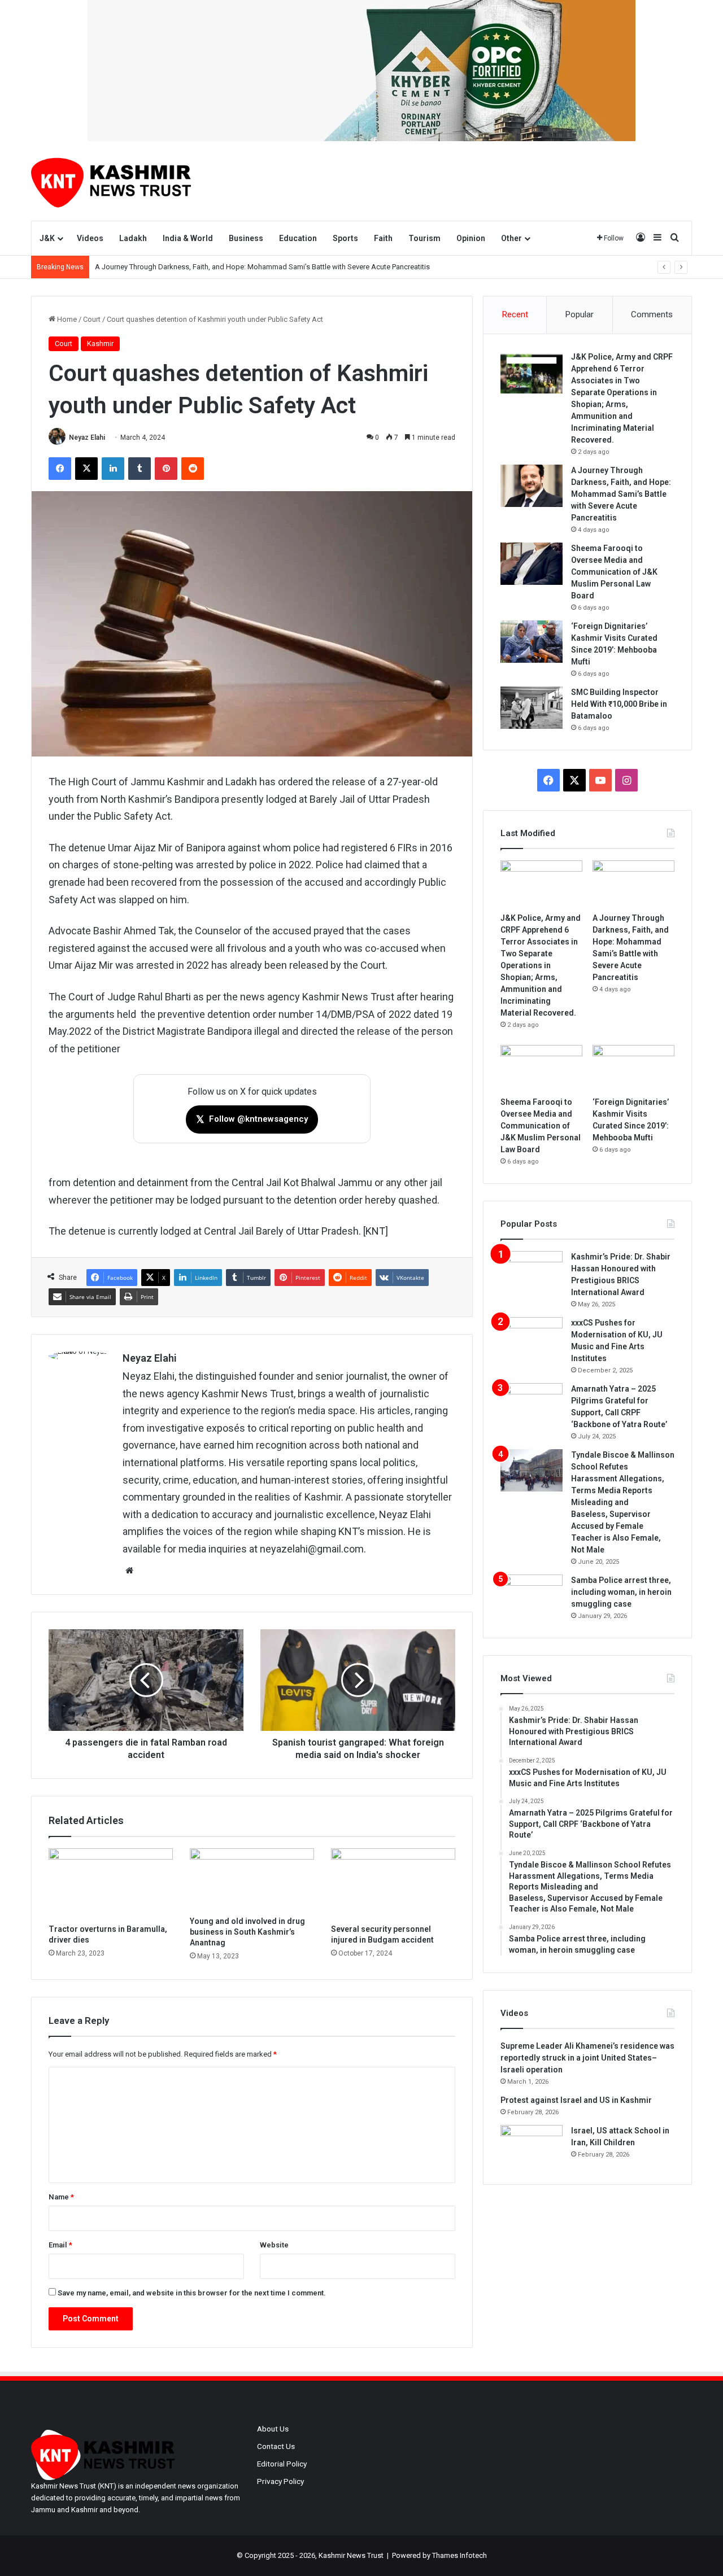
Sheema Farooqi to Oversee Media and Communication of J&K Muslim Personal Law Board (614, 572)
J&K (47, 238)
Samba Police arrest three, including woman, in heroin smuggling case (621, 1592)
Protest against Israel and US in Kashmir (576, 2100)
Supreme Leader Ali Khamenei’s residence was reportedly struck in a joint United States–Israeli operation (587, 2058)
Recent (515, 314)
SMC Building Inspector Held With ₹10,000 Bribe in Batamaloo (619, 704)
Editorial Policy (282, 2464)
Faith (383, 238)
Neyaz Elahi (87, 438)
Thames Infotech (460, 2555)
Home (66, 319)
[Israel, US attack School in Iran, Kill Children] (532, 2146)
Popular (580, 314)
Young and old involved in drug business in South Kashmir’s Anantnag (247, 1932)
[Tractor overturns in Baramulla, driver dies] (111, 1883)
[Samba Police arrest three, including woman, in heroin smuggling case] (532, 1596)
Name (61, 2197)
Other (511, 238)
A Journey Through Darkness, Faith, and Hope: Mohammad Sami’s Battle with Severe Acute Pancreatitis (621, 494)
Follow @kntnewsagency (252, 1119)
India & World (188, 238)
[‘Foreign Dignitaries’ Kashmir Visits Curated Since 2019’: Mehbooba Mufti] (532, 642)
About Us (273, 2429)
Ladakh (133, 238)
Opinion (471, 238)
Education (298, 238)
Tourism (424, 238)
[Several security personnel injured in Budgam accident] (393, 1883)
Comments (652, 314)
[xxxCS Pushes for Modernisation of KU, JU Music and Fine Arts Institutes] (532, 1338)
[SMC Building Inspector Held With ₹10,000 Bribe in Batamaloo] (532, 708)
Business (246, 238)
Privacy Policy (280, 2481)
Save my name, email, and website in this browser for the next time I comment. (192, 2293)
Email (60, 2245)
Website (274, 2245)
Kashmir (100, 344)
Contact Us (276, 2446)
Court (92, 319)
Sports (345, 238)
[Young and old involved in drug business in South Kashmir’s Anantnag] (252, 1879)
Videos (90, 238)
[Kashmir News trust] (111, 181)
